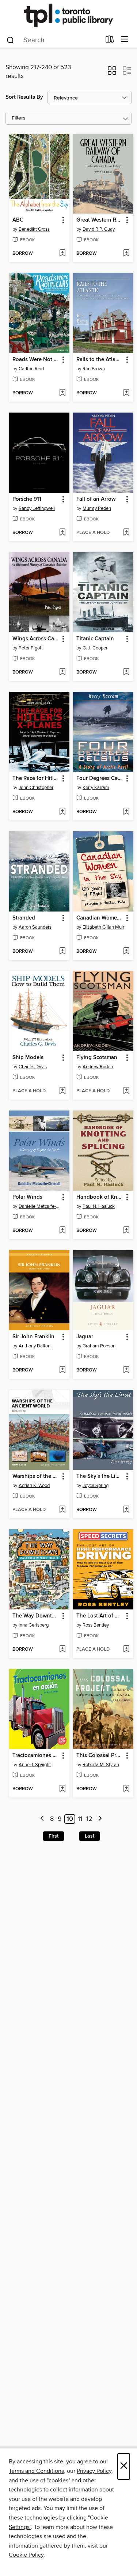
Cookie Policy (26, 2555)
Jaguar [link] (85, 1337)
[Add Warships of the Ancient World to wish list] (62, 1510)
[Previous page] (43, 1819)
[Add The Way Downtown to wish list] (62, 1650)
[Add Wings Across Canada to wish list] (62, 672)
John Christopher (36, 788)
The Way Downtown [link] (36, 1616)
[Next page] (100, 1819)
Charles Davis (33, 1067)
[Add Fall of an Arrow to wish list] (126, 533)
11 (80, 1819)
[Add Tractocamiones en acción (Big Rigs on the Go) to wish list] (62, 1789)
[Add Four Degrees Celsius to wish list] (126, 812)
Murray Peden (97, 508)
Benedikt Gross (34, 229)
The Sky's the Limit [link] (100, 1476)
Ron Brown (94, 369)
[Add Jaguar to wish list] (126, 1370)
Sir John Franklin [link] (33, 1337)
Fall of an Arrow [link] (96, 499)
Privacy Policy (94, 2471)
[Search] (10, 40)
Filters (19, 118)
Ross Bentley (96, 1625)
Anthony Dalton (35, 1346)
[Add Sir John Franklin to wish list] (62, 1370)
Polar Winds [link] (27, 1197)
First (54, 1836)
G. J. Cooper (95, 648)
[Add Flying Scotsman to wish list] (126, 1091)
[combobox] (53, 40)
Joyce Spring (96, 1486)
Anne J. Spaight (35, 1765)
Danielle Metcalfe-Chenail (40, 1206)
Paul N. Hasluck (99, 1206)
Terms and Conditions (36, 2471)
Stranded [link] (24, 918)
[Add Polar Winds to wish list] (62, 1231)
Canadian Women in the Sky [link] (100, 918)
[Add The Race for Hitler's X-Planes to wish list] (62, 812)
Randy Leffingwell (37, 508)
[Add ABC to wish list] (62, 254)
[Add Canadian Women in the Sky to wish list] (126, 952)
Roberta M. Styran (101, 1765)
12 (89, 1819)
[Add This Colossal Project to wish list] (126, 1789)
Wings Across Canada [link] (36, 639)
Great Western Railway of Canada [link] (100, 220)
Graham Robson (99, 1346)
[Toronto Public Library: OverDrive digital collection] (68, 15)
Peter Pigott (31, 648)
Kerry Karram (96, 788)
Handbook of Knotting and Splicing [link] (100, 1197)
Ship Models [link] (28, 1058)
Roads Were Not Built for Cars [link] (36, 360)
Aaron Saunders (35, 927)
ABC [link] (18, 220)
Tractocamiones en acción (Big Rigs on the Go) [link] (36, 1756)
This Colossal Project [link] (100, 1756)
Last (90, 1836)
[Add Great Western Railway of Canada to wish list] (126, 254)
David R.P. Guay (99, 229)
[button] (112, 73)
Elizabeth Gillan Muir (103, 927)
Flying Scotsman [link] (97, 1058)
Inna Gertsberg (34, 1625)
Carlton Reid (31, 369)
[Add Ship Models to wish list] (62, 1091)
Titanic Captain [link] (95, 639)
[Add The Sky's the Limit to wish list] (126, 1510)
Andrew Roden (98, 1067)
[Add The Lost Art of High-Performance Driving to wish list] (126, 1650)
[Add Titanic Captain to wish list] (126, 672)
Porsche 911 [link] (27, 499)
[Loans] (110, 41)
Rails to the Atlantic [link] (100, 360)
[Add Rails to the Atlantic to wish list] (126, 393)
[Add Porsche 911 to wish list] (62, 533)
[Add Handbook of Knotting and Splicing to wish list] (126, 1231)
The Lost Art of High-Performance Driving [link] (100, 1616)
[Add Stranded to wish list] (62, 952)
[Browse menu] (125, 40)
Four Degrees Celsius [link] (100, 778)
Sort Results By (24, 97)
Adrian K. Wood (34, 1486)
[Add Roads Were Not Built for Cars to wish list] (62, 393)
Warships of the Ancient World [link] (36, 1476)
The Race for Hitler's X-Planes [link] (36, 778)
